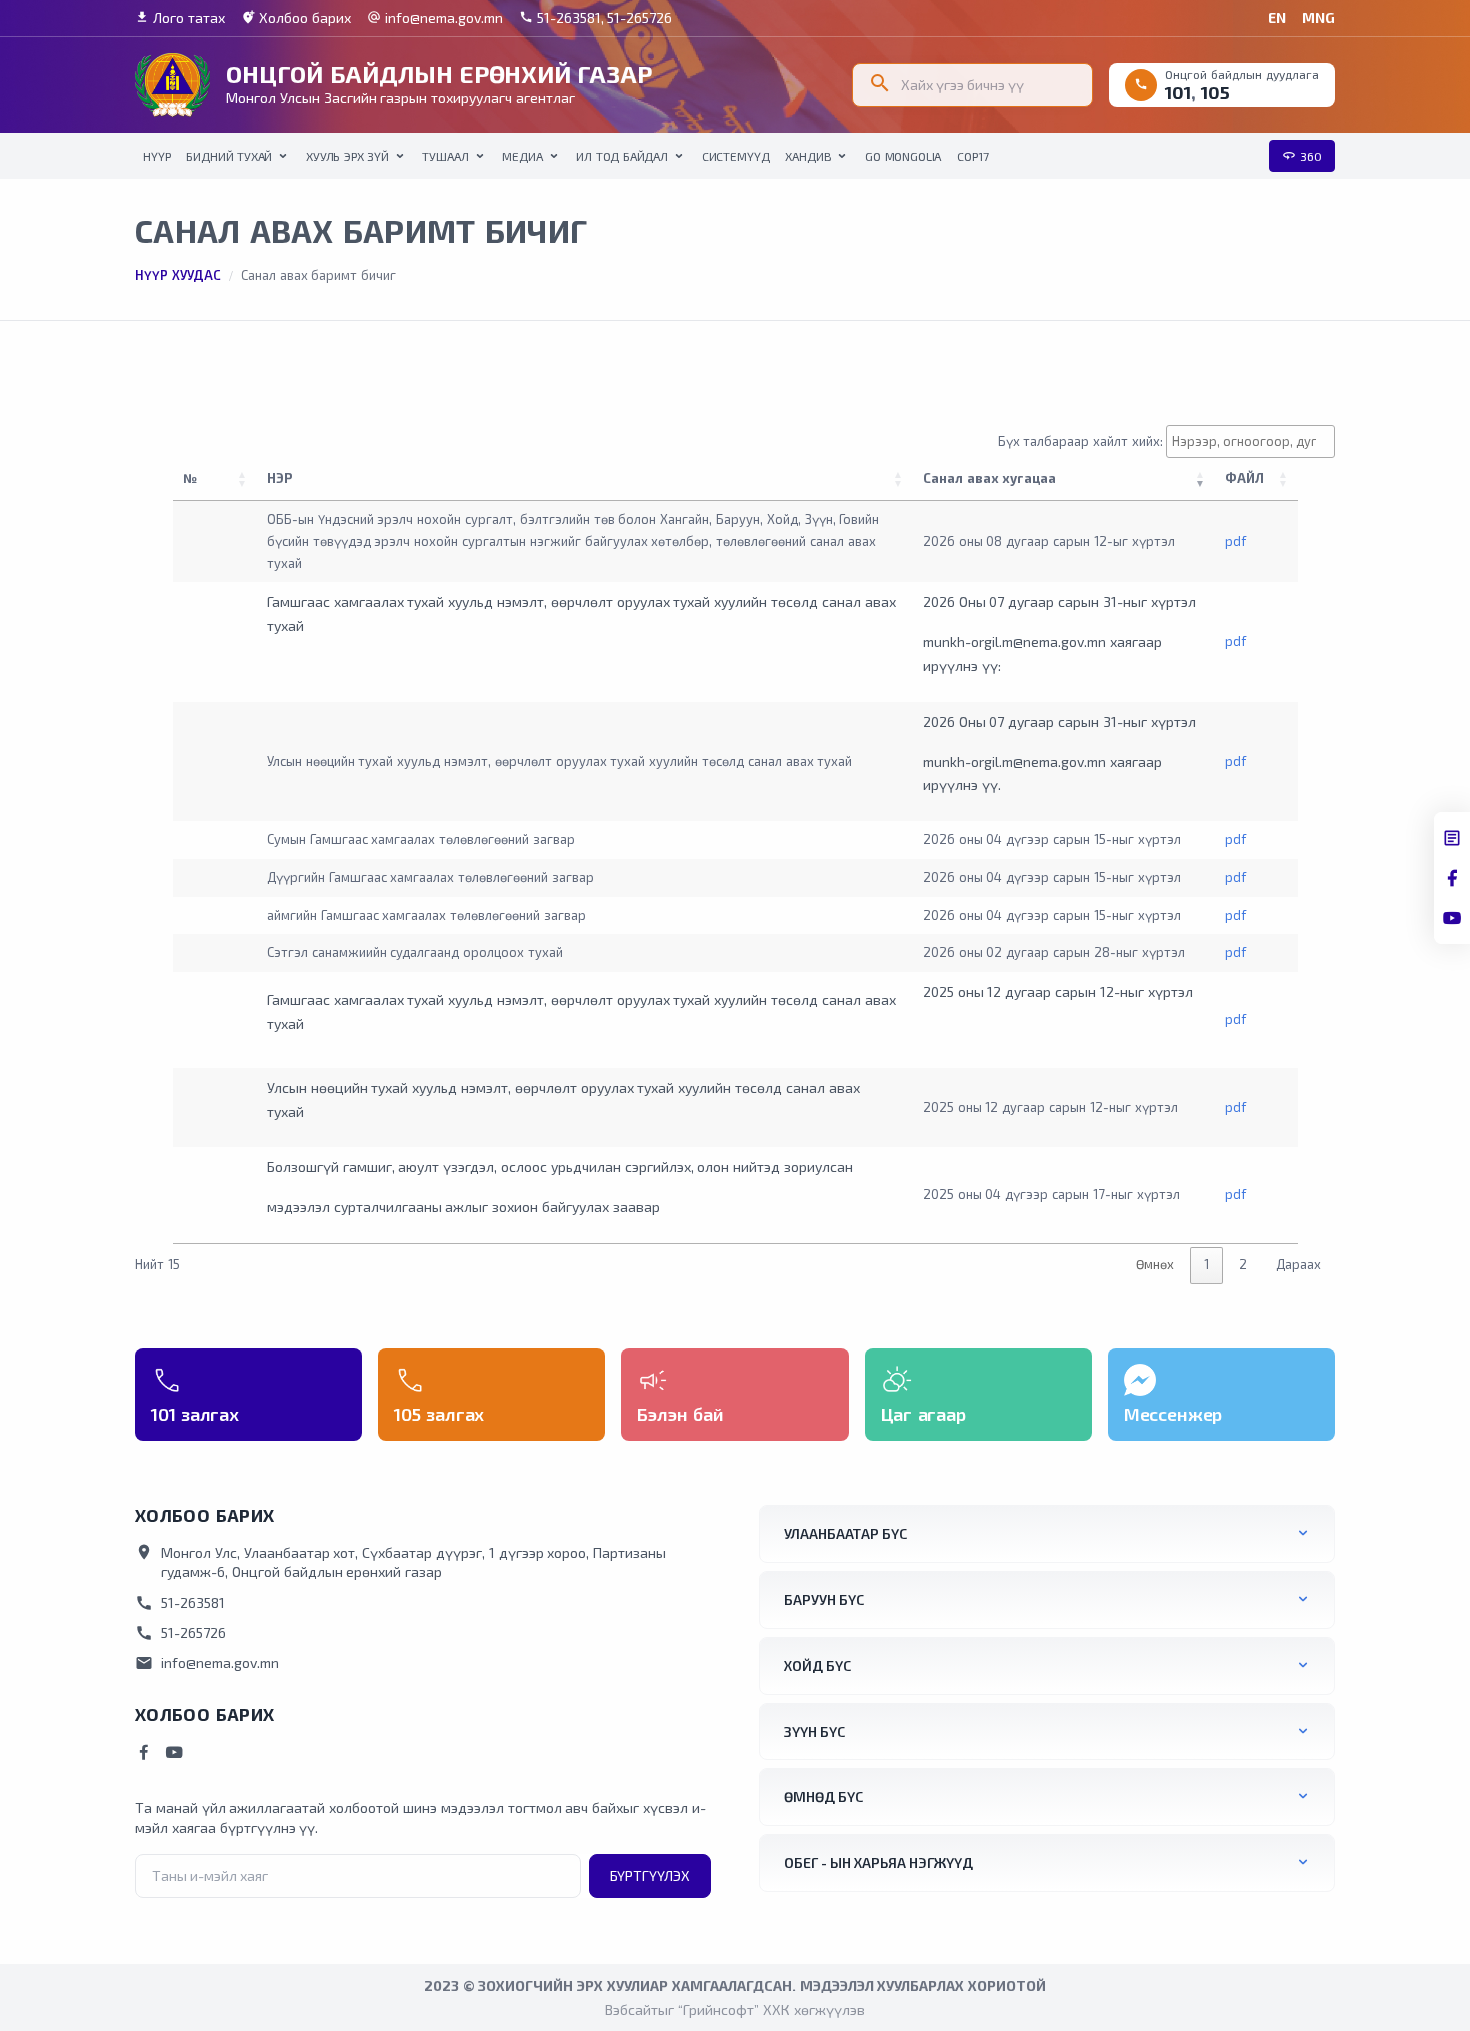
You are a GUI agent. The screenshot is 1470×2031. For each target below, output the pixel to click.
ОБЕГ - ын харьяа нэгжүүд (878, 1862)
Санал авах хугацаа (990, 478)
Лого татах (180, 17)
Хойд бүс (817, 1665)
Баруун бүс (824, 1599)
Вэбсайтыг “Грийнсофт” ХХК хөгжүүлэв (734, 2009)
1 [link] (1206, 1264)
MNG (1318, 17)
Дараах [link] (1298, 1264)
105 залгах (439, 1414)
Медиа (522, 156)
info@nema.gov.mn (435, 17)
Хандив (808, 156)
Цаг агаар (923, 1414)
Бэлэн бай (680, 1414)
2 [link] (1243, 1264)
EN (1277, 17)
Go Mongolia (903, 156)
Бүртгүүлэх (650, 1875)
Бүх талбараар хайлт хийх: (1080, 441)
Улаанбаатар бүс (845, 1533)
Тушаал (445, 156)
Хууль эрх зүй (347, 156)
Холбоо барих (296, 17)
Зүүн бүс (814, 1731)
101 (1178, 92)
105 (1215, 92)
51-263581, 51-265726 (596, 17)
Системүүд (736, 156)
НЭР (279, 478)
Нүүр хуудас (178, 275)
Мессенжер (1173, 1414)
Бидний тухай (229, 156)
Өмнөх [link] (1155, 1264)
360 (1302, 155)
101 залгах (195, 1414)
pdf (1235, 541)
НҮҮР (156, 156)
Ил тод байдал (622, 156)
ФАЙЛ (1248, 478)
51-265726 (180, 1633)
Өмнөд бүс (823, 1796)
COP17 (972, 156)
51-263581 (180, 1603)
